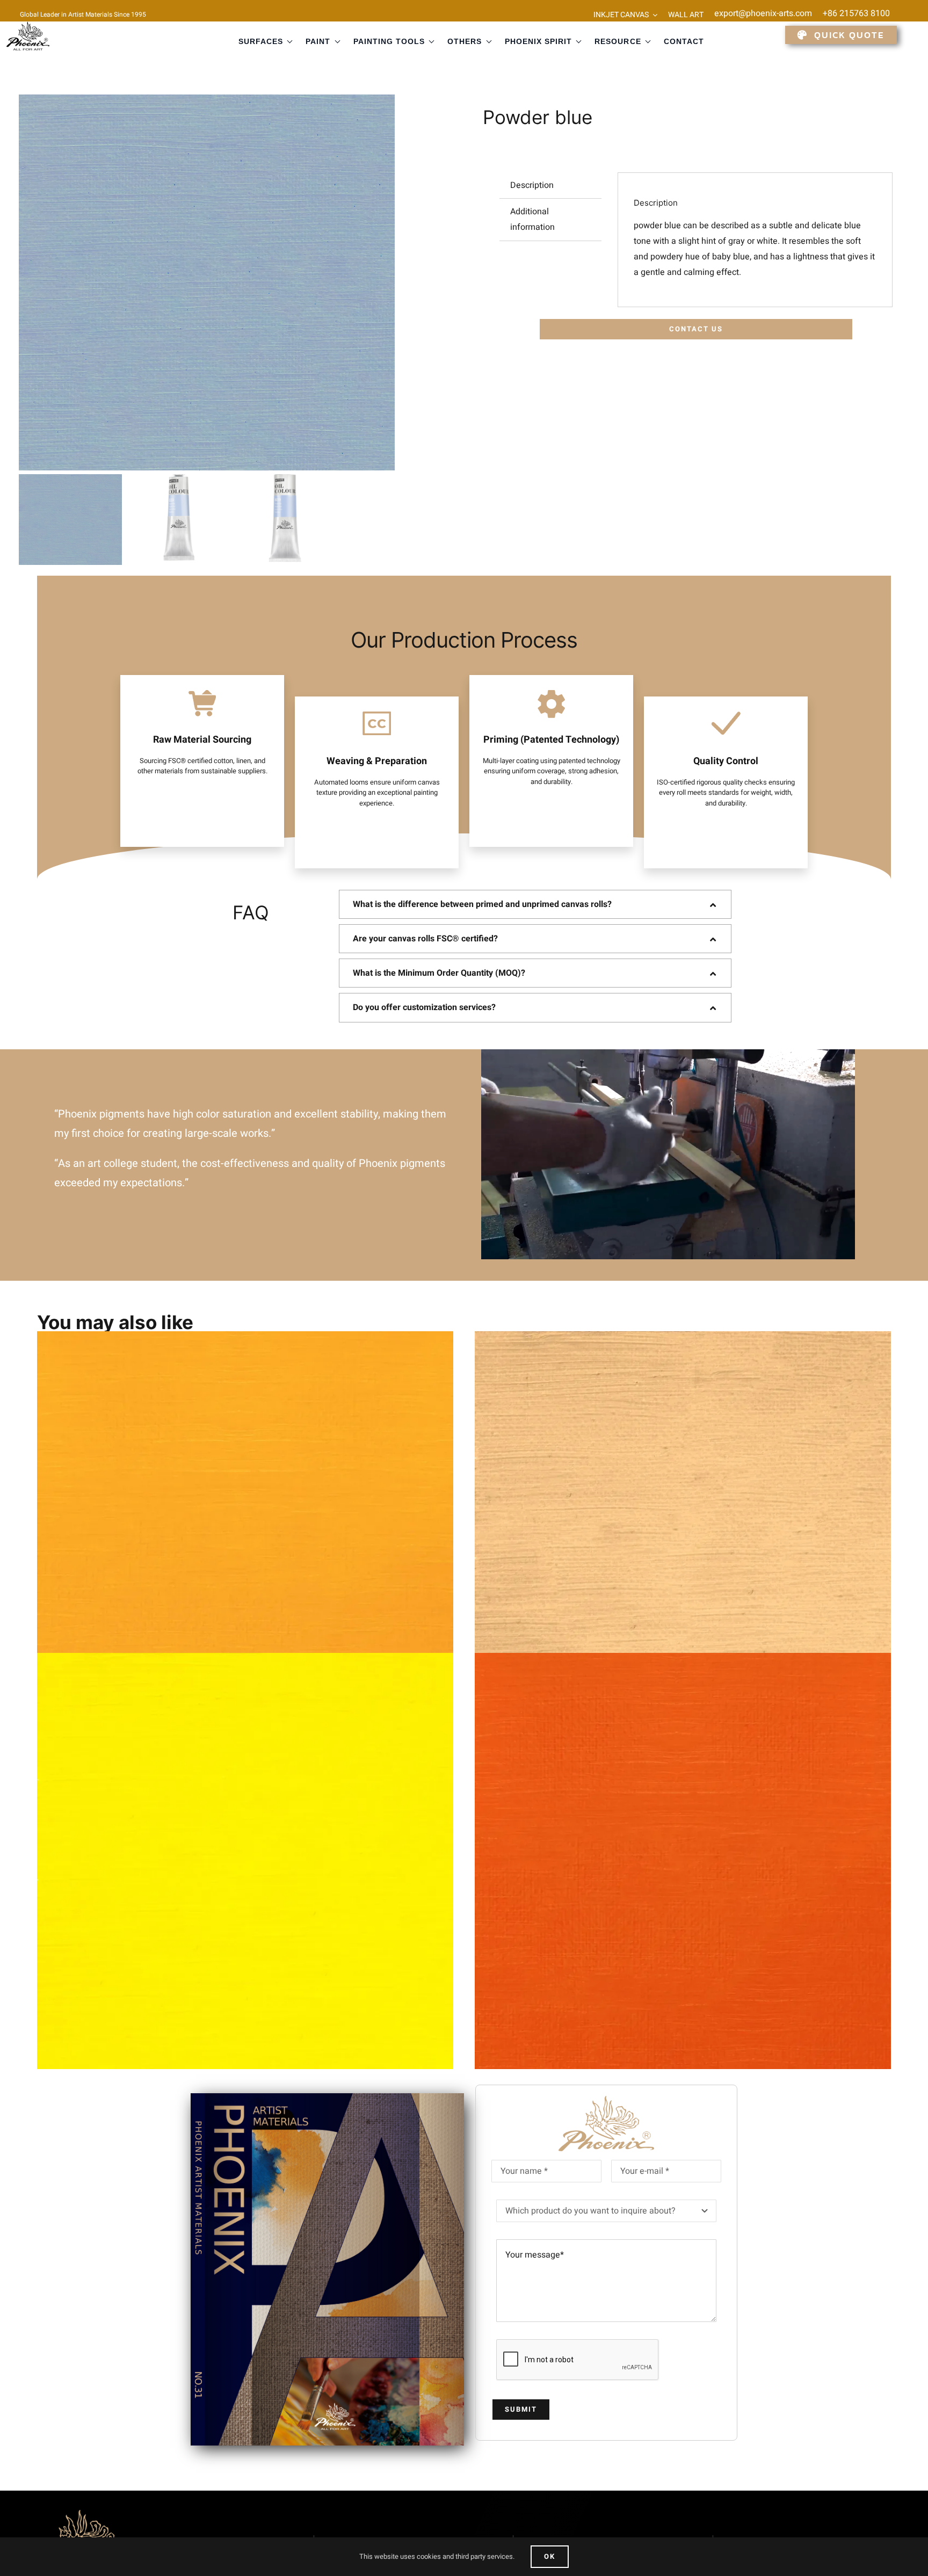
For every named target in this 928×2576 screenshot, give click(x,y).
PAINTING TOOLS (389, 41)
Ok (550, 2556)
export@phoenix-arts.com (763, 13)
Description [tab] (532, 185)
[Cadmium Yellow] (245, 1539)
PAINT (318, 41)
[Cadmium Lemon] (245, 1861)
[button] (535, 904)
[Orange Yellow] (683, 1861)
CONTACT (684, 41)
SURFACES (261, 41)
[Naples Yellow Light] (683, 1539)
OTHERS (465, 41)
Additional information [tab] (532, 219)
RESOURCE (618, 41)
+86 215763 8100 (856, 13)
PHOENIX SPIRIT (539, 41)
